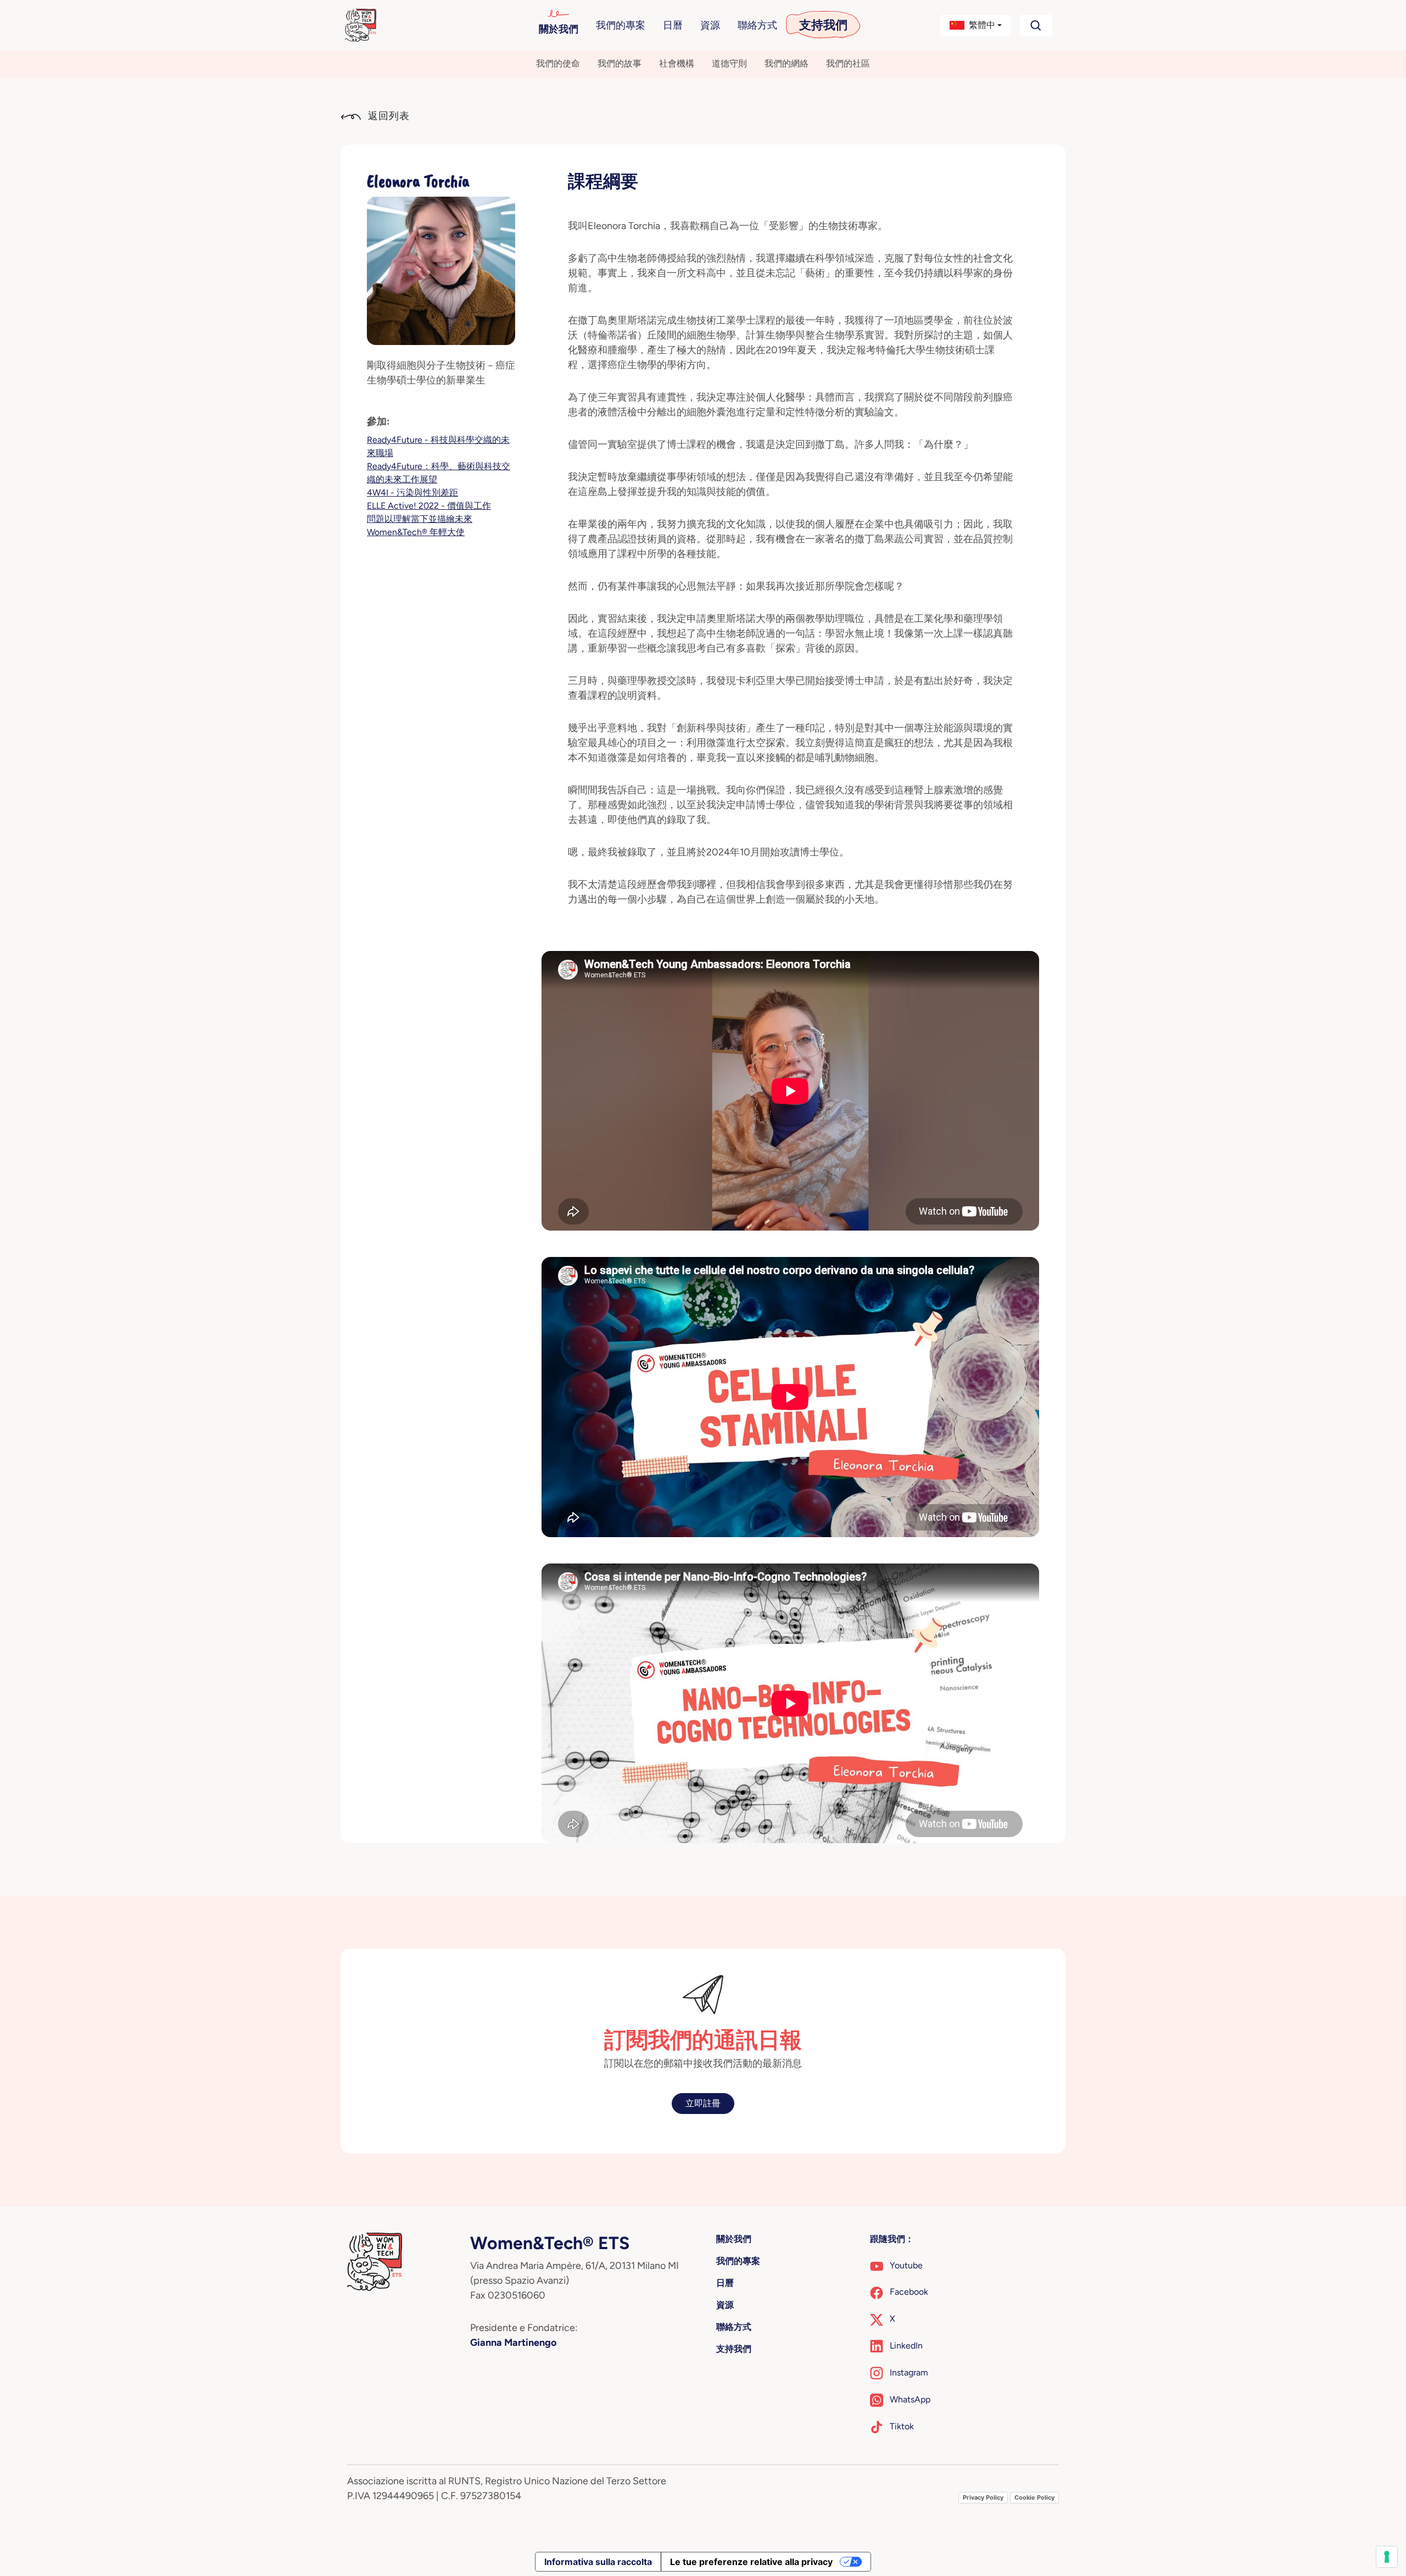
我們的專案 (621, 25)
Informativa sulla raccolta (598, 2562)
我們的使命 (558, 63)
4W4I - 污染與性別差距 (412, 493)
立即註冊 (703, 2103)
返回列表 (387, 116)
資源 (710, 25)
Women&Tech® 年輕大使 (416, 532)
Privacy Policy (983, 2497)
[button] (976, 25)
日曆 (673, 25)
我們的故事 (620, 63)
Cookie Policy (1034, 2497)
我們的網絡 (786, 63)
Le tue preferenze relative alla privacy (751, 2562)
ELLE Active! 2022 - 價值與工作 (429, 506)
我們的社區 (848, 63)
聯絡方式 (757, 25)
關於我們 (559, 29)
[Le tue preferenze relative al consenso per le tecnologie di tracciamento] (1387, 2557)
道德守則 (729, 63)
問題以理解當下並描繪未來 (420, 519)
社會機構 (677, 63)
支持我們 (823, 25)
